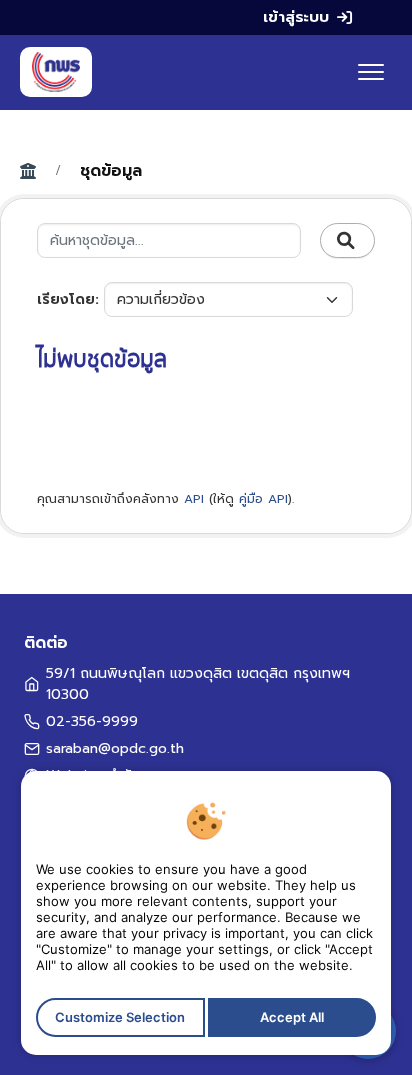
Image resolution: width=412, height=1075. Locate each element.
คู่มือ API (263, 499)
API (194, 499)
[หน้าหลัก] (56, 72)
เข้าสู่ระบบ (296, 17)
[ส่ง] (347, 241)
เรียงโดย (66, 299)
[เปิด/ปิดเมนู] (371, 72)
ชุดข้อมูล (111, 171)
